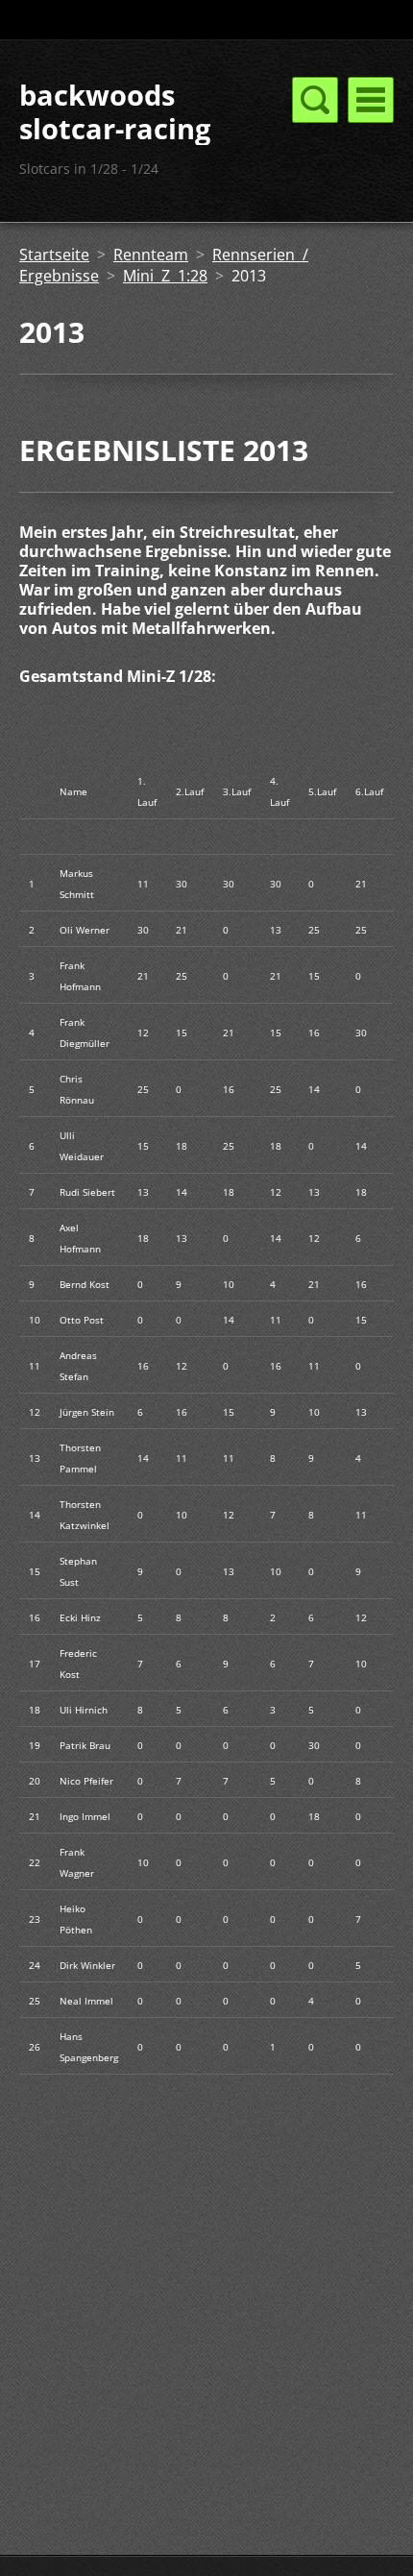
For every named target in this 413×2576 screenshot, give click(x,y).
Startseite (54, 255)
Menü (371, 100)
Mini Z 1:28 (165, 276)
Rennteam (151, 255)
